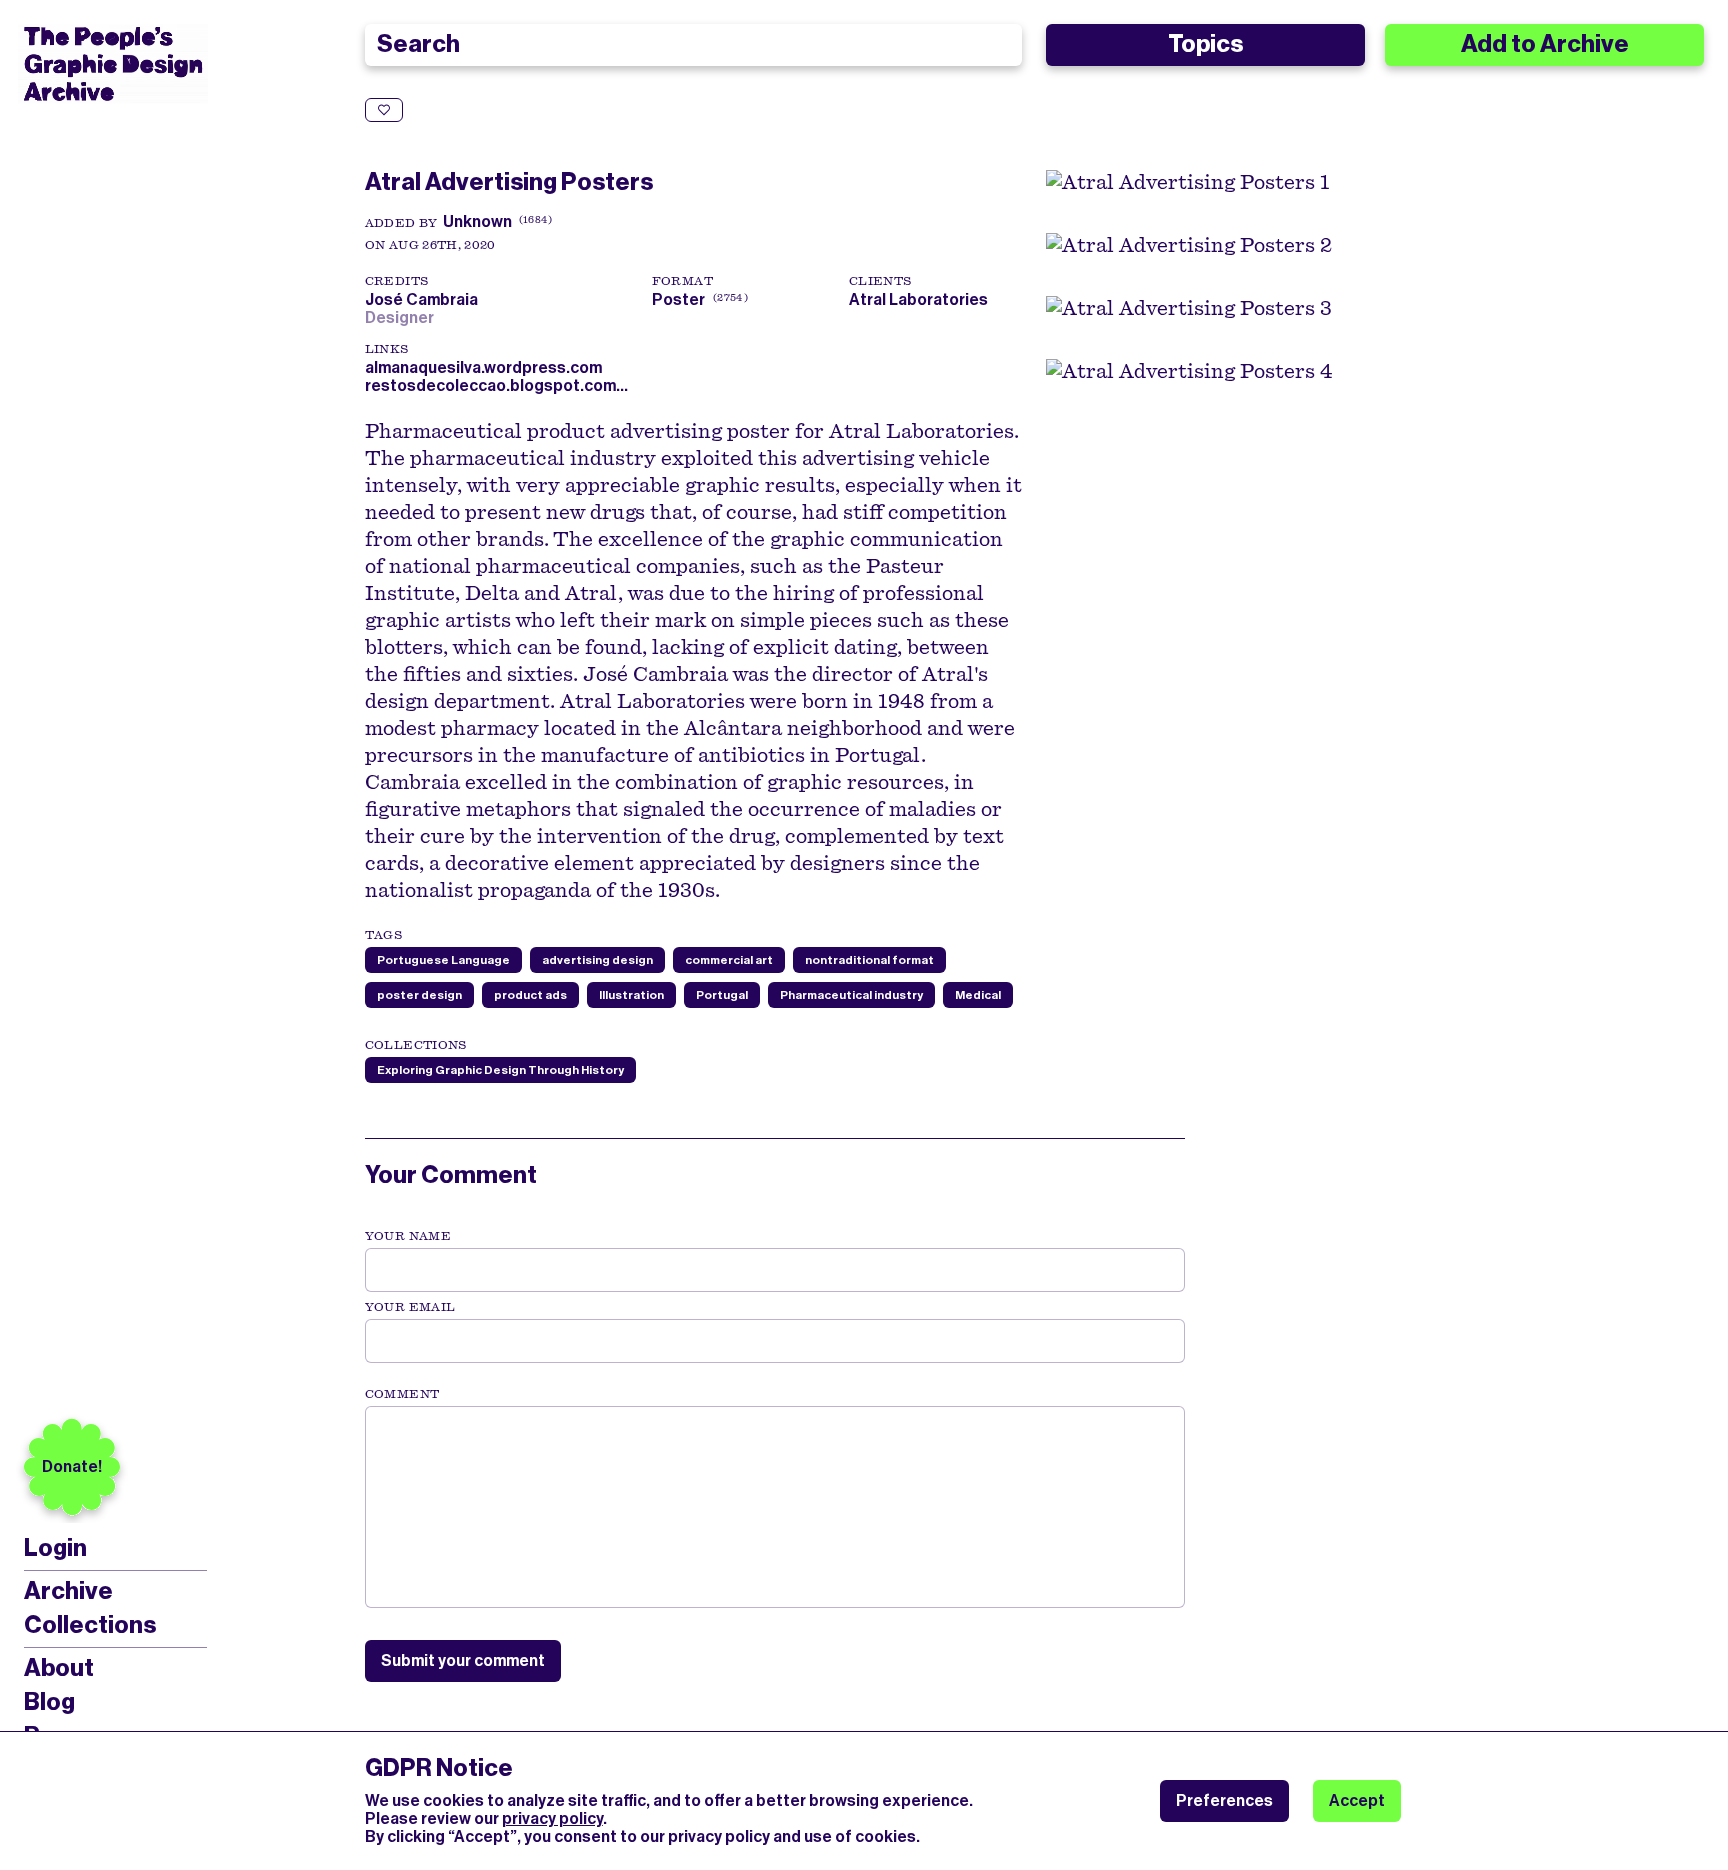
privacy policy (552, 1818)
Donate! (72, 1466)
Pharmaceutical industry (851, 995)
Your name (408, 1236)
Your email (410, 1307)
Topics (1205, 44)
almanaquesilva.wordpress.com (483, 367)
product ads (530, 995)
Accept (1357, 1800)
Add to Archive (1545, 44)
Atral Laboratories (918, 299)
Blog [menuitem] (49, 1702)
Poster (678, 299)
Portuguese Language (443, 960)
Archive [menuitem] (68, 1591)
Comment (402, 1394)
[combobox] (694, 45)
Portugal (722, 995)
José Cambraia (424, 299)
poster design (419, 995)
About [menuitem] (59, 1668)
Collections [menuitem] (90, 1625)
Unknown (477, 221)
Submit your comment (463, 1660)
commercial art (729, 960)
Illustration (631, 995)
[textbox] (775, 1507)
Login (55, 1548)
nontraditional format (869, 960)
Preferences (1224, 1800)
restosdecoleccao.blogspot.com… (496, 385)
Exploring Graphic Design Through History (500, 1070)
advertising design (597, 960)
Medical (978, 995)
